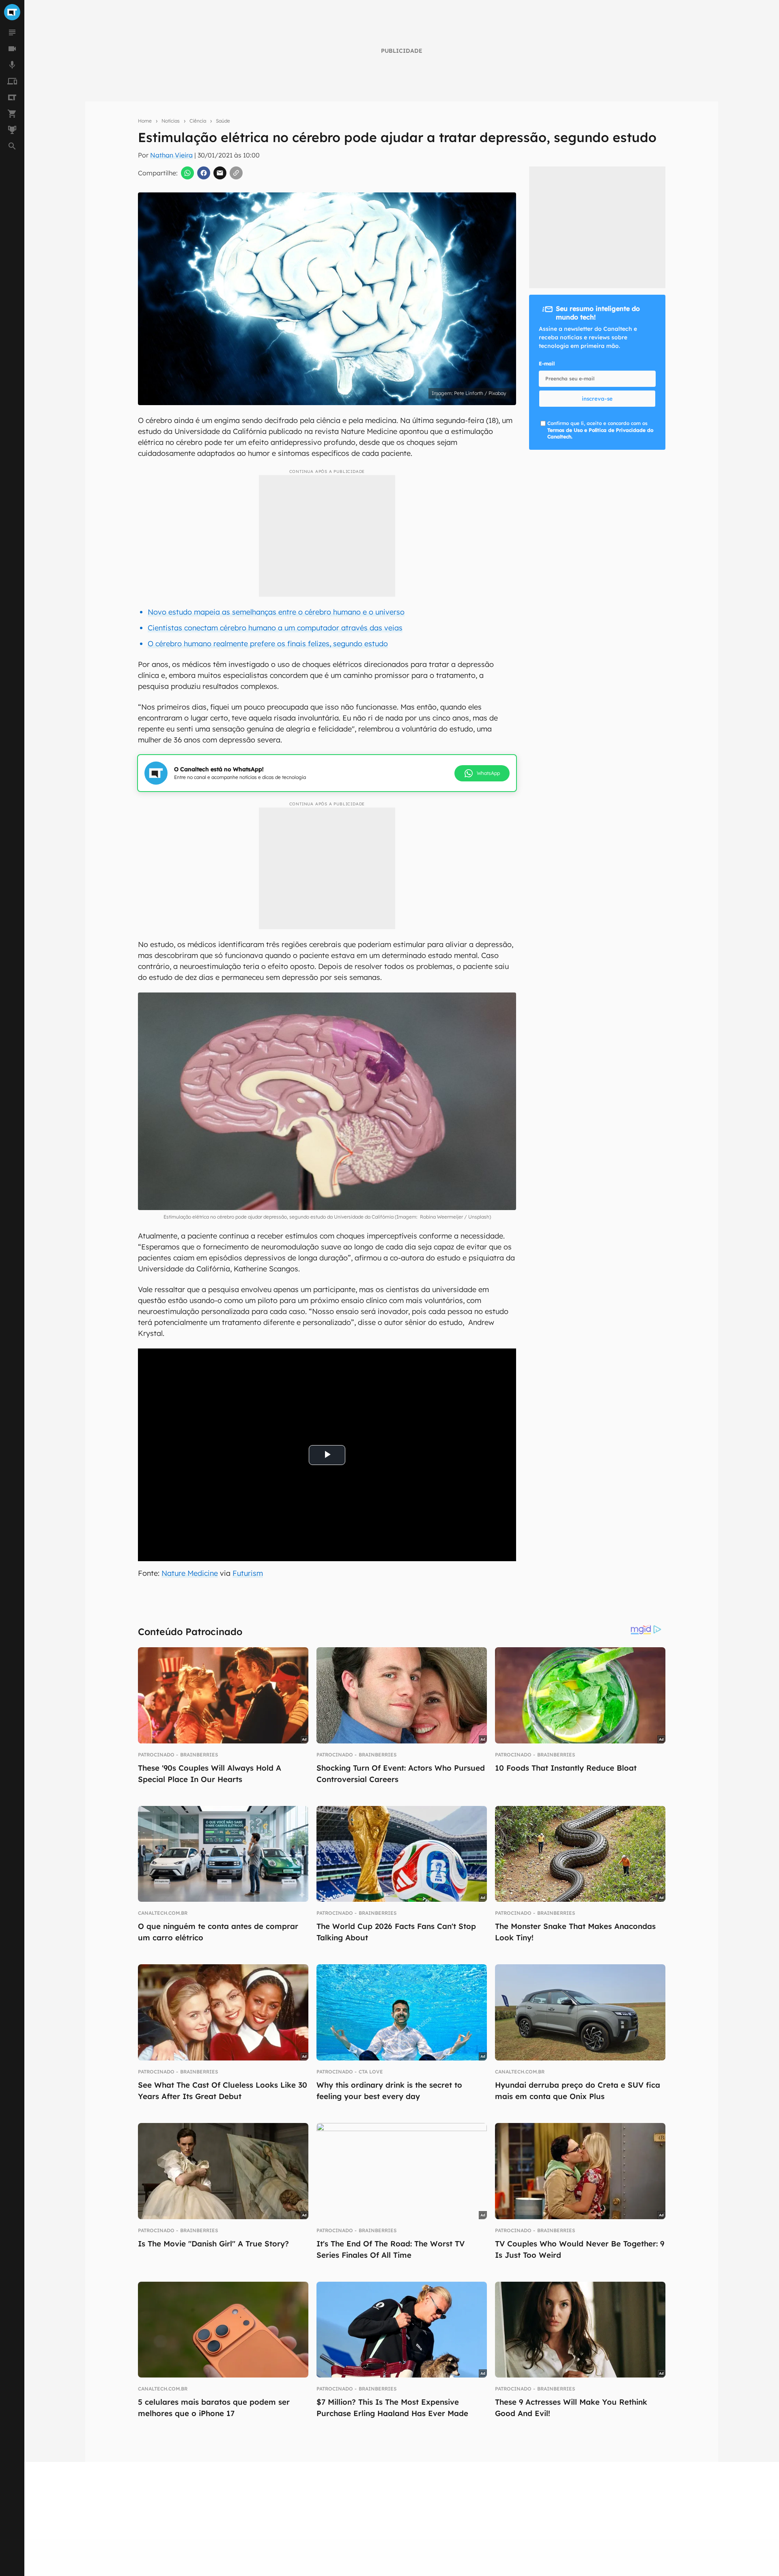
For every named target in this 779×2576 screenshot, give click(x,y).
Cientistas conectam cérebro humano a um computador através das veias (275, 628)
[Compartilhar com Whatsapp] (187, 173)
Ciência (198, 121)
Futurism (248, 1573)
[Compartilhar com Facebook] (204, 173)
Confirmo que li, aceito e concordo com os (600, 430)
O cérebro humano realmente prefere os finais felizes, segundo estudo (268, 644)
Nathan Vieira (171, 155)
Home (145, 121)
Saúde (223, 121)
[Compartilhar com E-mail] (220, 173)
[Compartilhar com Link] (236, 173)
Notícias (171, 121)
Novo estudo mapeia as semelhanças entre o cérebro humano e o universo (276, 612)
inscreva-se (597, 399)
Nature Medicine (190, 1573)
